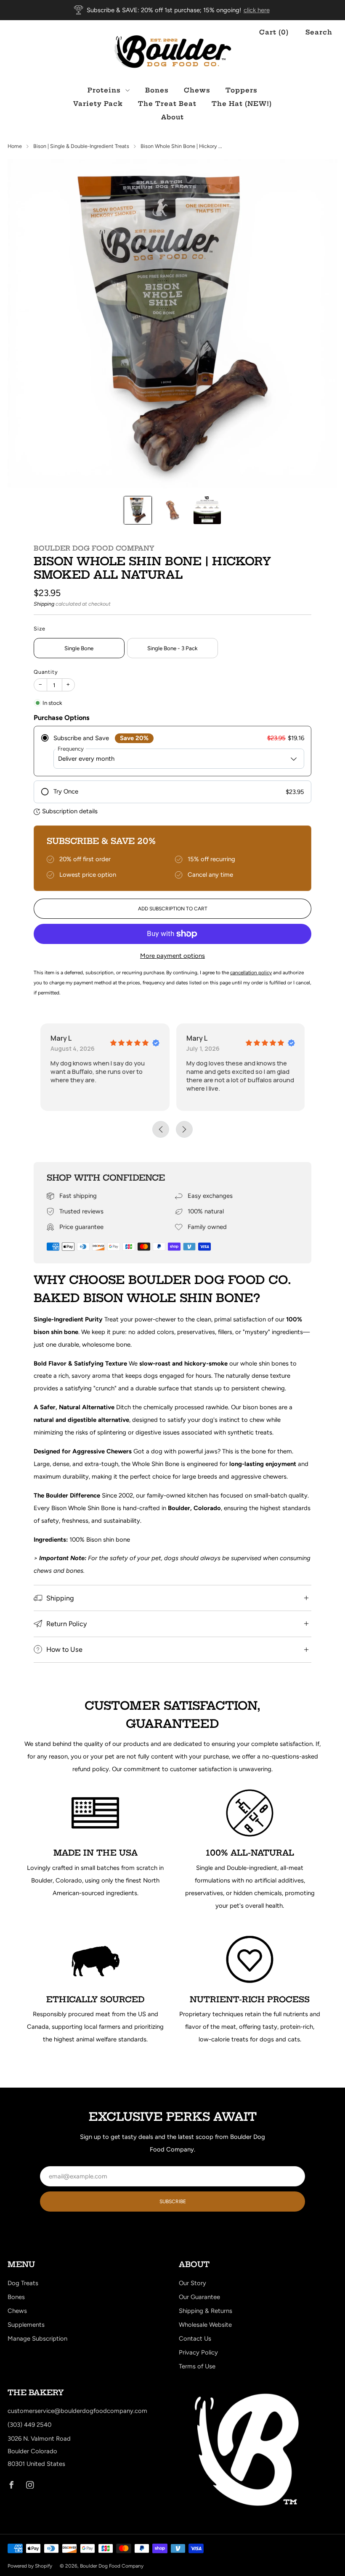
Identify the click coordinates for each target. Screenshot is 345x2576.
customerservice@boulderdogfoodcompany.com (77, 2411)
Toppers (241, 90)
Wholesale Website (205, 2325)
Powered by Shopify (30, 2566)
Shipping (44, 604)
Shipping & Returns (206, 2311)
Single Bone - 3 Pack (172, 648)
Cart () (274, 32)
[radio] (172, 751)
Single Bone (79, 648)
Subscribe (173, 2202)
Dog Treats (23, 2283)
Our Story (192, 2283)
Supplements (26, 2325)
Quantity (46, 672)
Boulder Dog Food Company (94, 548)
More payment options (172, 956)
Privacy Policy (198, 2352)
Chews (197, 90)
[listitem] (173, 10)
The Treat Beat (167, 104)
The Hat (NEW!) (242, 104)
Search (319, 32)
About (172, 117)
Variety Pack (98, 104)
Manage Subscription (37, 2339)
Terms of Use (197, 2366)
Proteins (104, 90)
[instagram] (30, 2485)
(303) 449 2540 (29, 2425)
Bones (157, 90)
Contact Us (195, 2339)
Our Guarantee (199, 2297)
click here (257, 10)
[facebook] (11, 2485)
